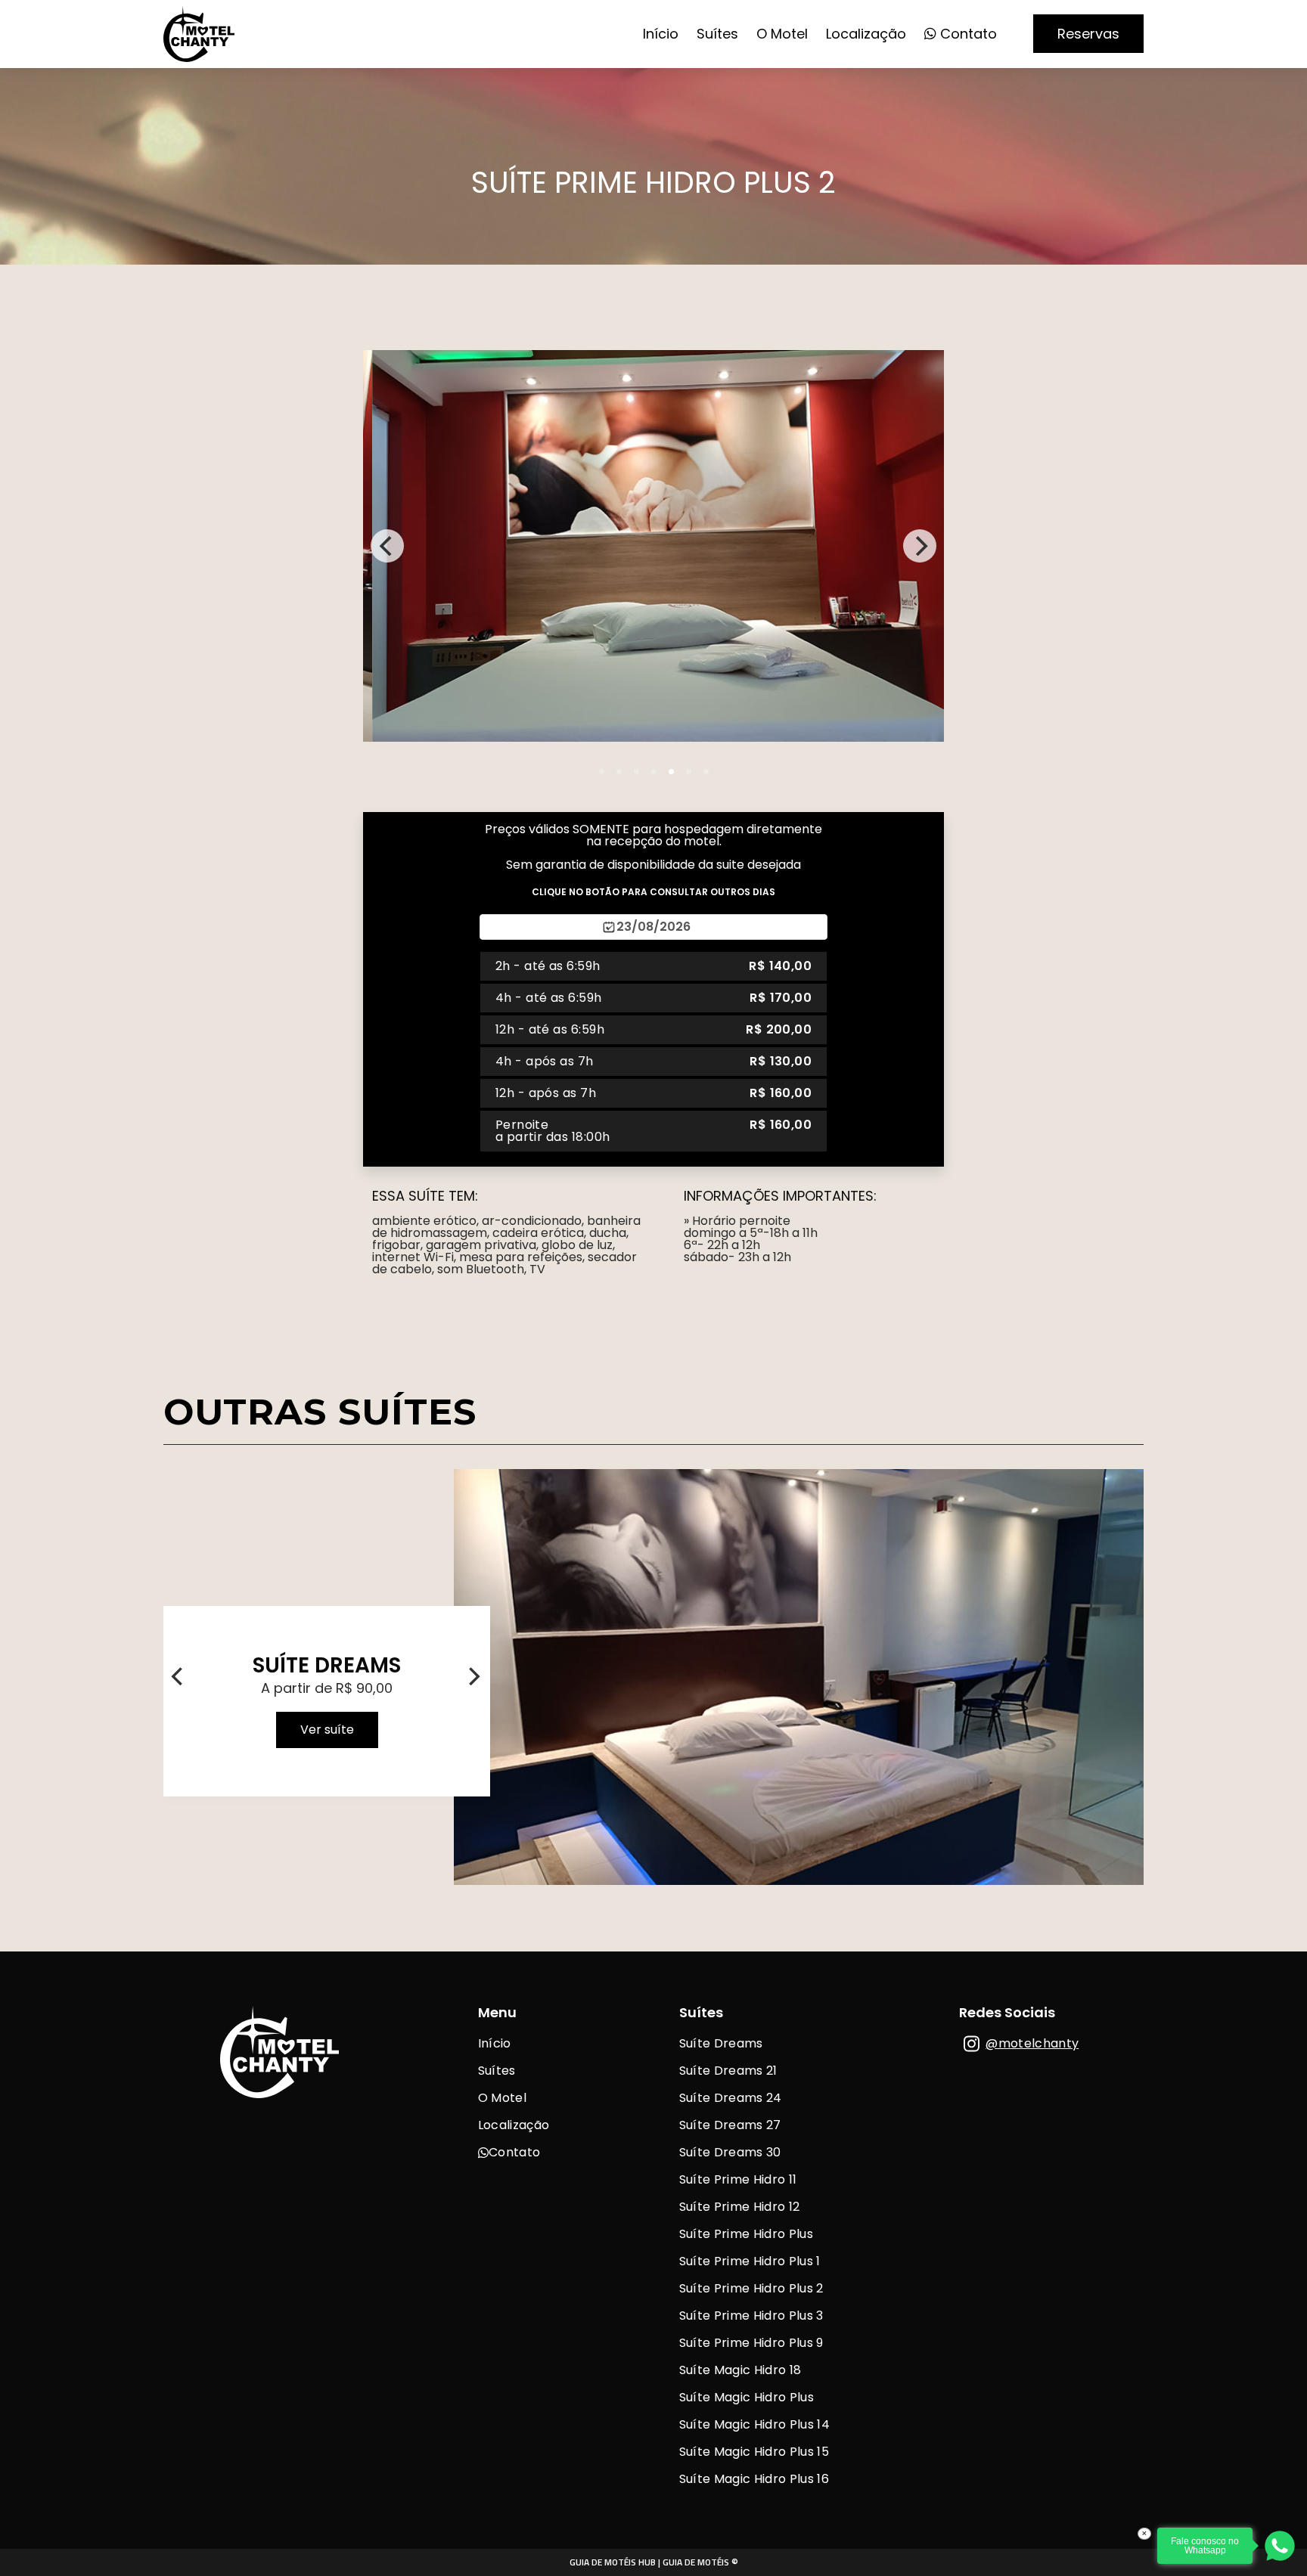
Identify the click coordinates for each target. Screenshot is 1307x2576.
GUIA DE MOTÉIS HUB (613, 2562)
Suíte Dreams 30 (730, 2152)
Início (661, 34)
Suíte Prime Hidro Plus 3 (751, 2316)
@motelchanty (1032, 2043)
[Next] (920, 546)
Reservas (1088, 34)
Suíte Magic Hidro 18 (740, 2370)
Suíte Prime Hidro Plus (746, 2234)
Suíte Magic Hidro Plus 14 (754, 2424)
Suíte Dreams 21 (728, 2071)
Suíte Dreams (721, 2043)
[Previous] (387, 546)
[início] (199, 57)
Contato (967, 34)
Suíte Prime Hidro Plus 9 (751, 2343)
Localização (866, 34)
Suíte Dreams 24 (731, 2098)
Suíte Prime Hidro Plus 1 (750, 2261)
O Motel (782, 34)
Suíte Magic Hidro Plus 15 (754, 2452)
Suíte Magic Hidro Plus (747, 2397)
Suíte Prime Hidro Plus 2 (751, 2288)
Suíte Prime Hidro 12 (739, 2207)
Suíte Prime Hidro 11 (738, 2179)
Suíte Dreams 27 (730, 2125)
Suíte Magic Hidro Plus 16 (754, 2479)
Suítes (717, 34)
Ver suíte (327, 1730)
